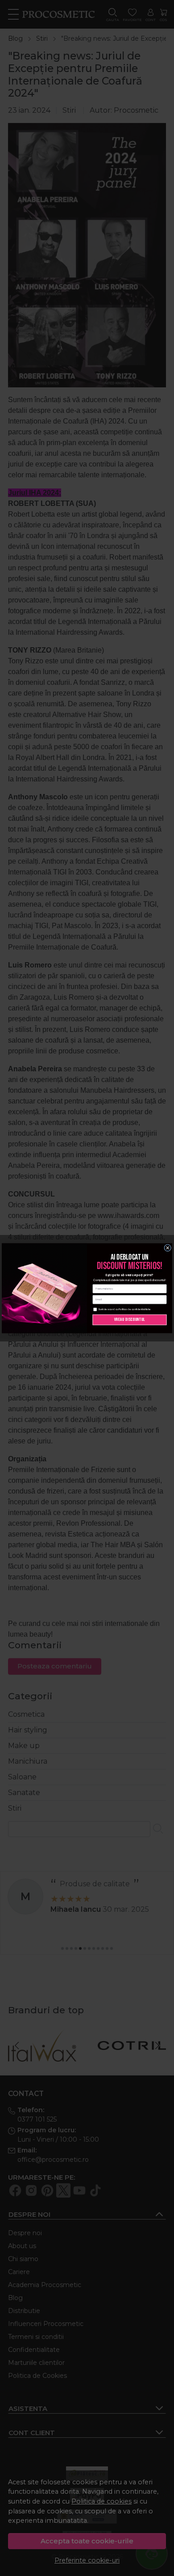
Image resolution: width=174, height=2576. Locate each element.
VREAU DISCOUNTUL (130, 1320)
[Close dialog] (168, 1248)
